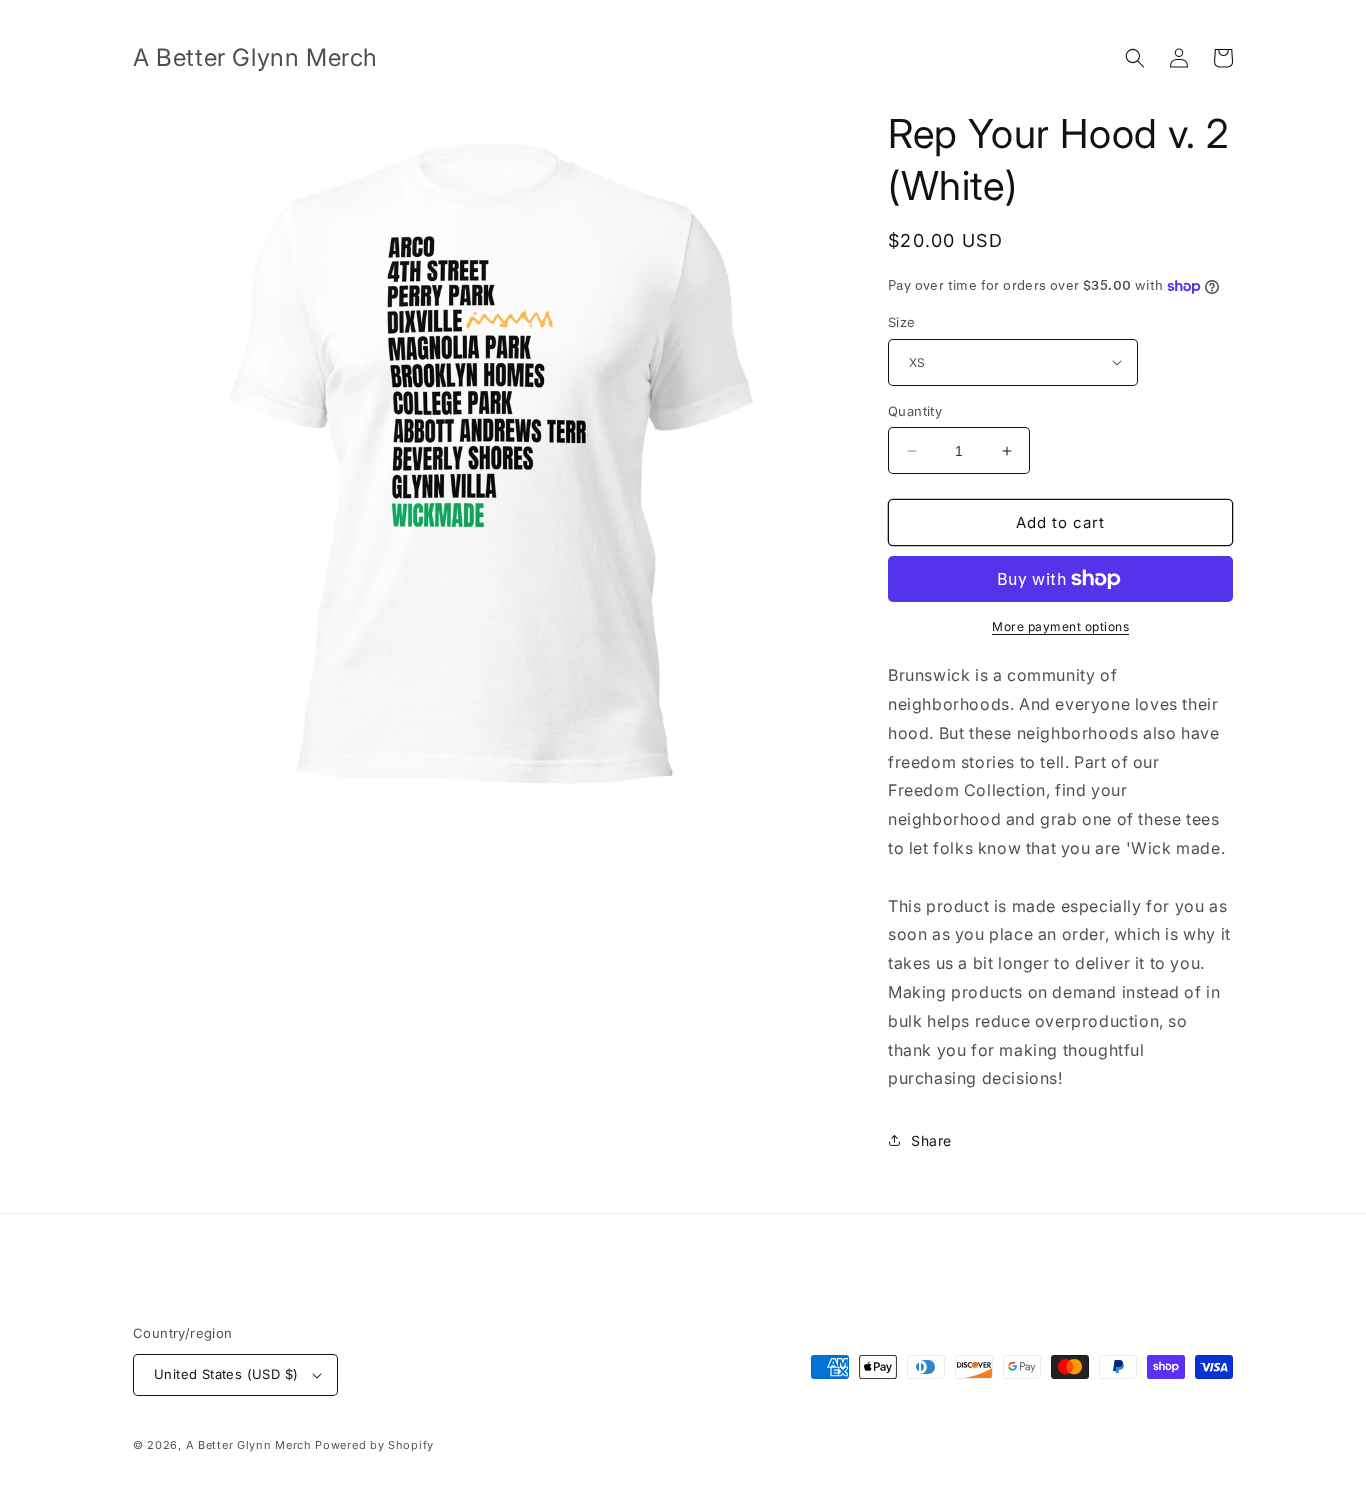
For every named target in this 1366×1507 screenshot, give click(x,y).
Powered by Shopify (374, 1445)
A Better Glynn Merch (249, 1445)
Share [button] (931, 1140)
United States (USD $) (226, 1374)
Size (902, 322)
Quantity (915, 411)
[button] (1135, 58)
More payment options (1060, 626)
